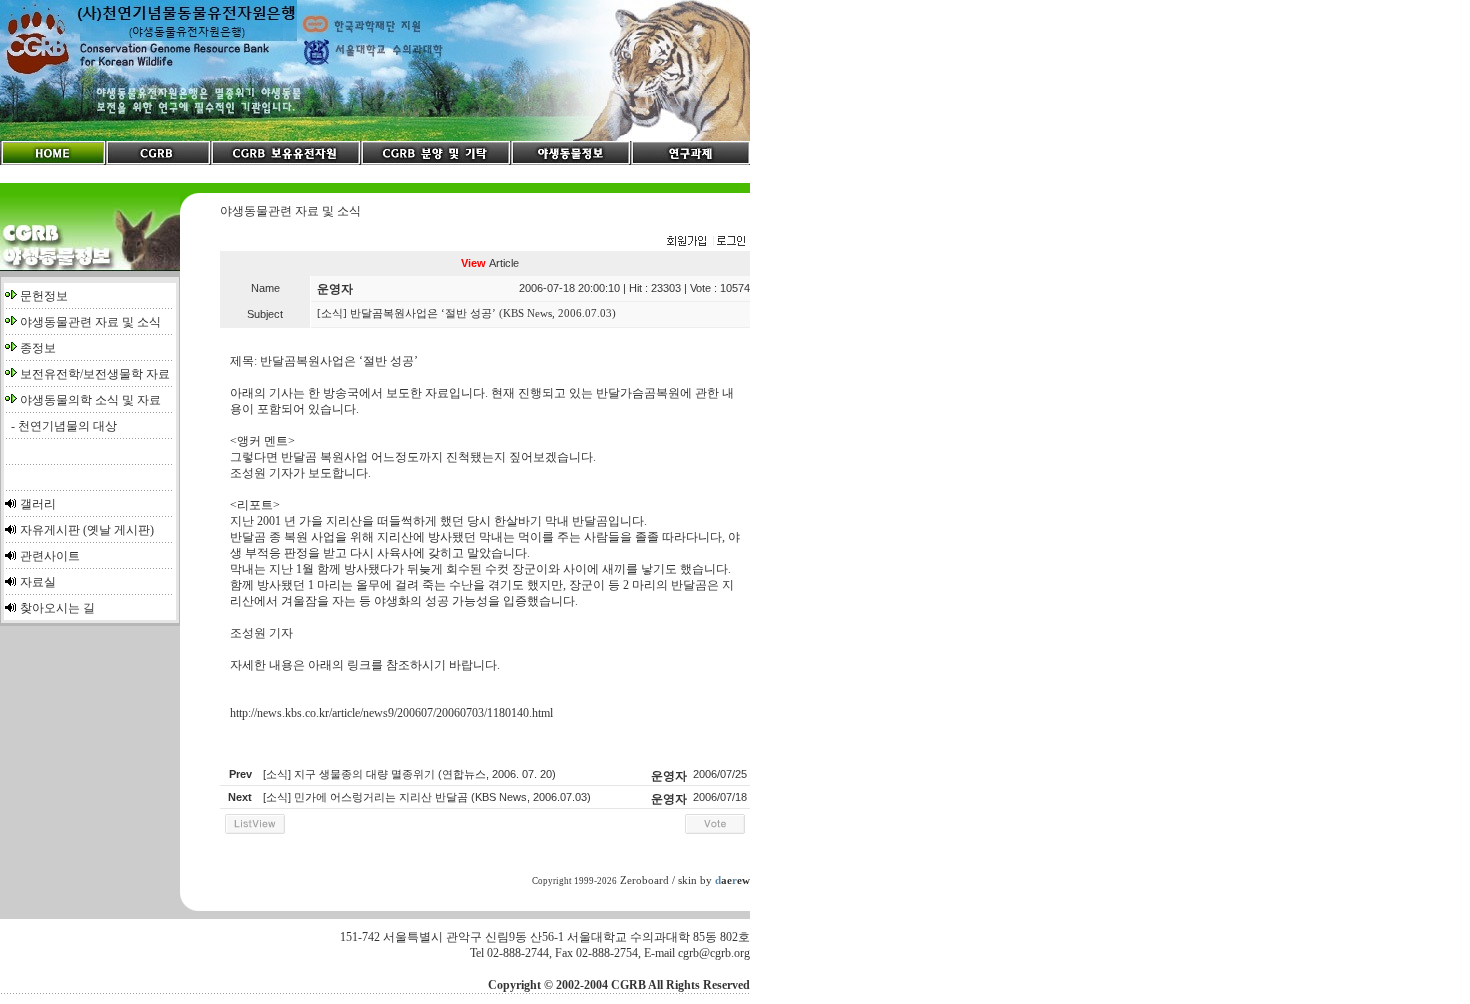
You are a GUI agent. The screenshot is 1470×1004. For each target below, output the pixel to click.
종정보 (38, 348)
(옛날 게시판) (118, 530)
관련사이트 (50, 556)
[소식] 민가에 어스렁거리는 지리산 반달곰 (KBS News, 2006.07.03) (427, 797)
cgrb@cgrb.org (714, 953)
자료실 (38, 582)
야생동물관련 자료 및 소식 (90, 322)
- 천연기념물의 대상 (61, 426)
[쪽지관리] (706, 242)
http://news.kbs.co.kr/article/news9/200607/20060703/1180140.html (391, 713)
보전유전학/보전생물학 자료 (95, 374)
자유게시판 (50, 530)
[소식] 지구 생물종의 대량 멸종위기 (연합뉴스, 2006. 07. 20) (409, 774)
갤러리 (38, 504)
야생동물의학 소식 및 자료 (90, 400)
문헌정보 (44, 296)
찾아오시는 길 (57, 608)
